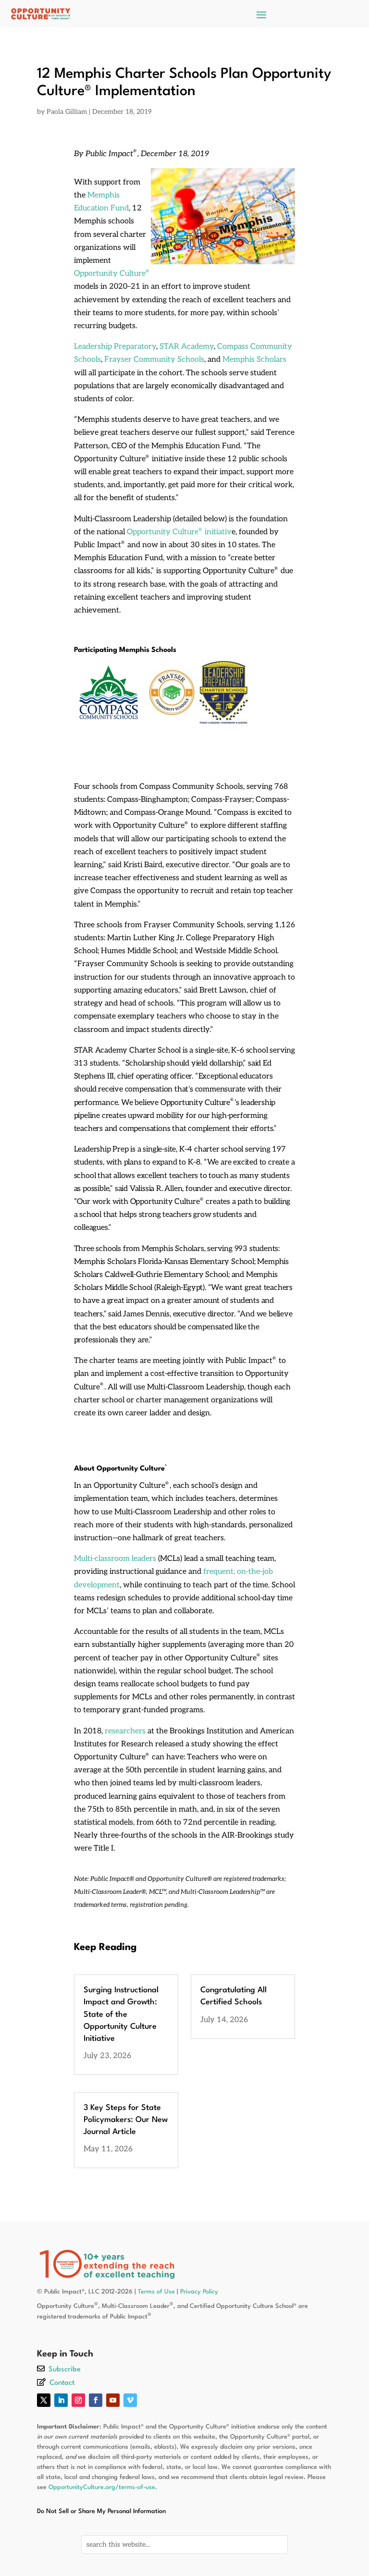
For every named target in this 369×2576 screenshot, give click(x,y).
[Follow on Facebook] (96, 2400)
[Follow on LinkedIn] (61, 2400)
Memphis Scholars (254, 360)
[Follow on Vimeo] (130, 2400)
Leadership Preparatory (115, 347)
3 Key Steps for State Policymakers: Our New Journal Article (126, 2120)
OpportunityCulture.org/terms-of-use (102, 2487)
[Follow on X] (44, 2400)
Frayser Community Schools (154, 360)
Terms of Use (156, 2292)
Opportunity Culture (111, 274)
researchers (125, 1731)
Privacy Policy (199, 2292)
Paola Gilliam (67, 112)
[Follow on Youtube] (113, 2400)
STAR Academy (187, 347)
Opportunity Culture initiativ (179, 532)
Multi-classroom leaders (115, 1559)
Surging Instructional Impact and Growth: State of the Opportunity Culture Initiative (121, 2014)
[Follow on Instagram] (78, 2400)
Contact (62, 2383)
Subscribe (65, 2370)
